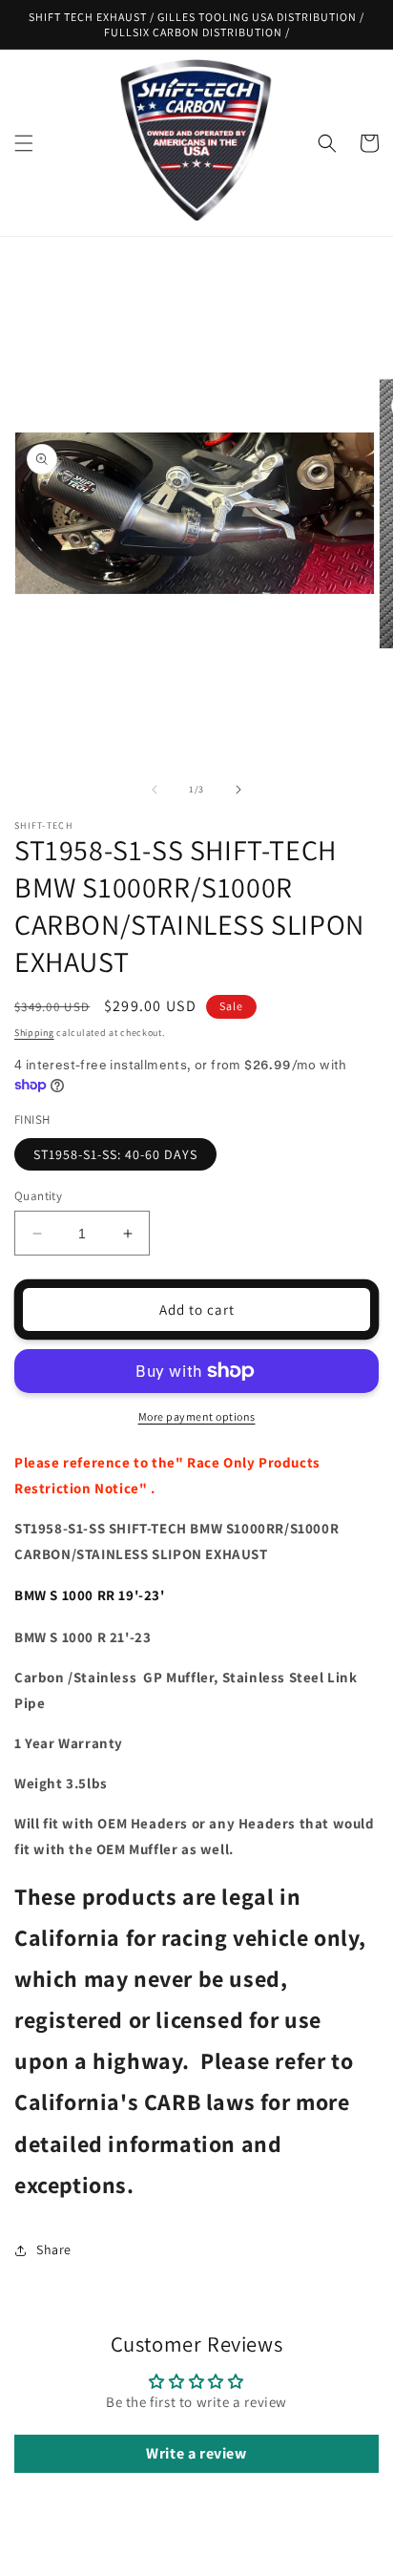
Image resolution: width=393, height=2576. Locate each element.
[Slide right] (238, 790)
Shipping (34, 1033)
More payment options (197, 1416)
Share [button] (54, 2249)
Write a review (196, 2453)
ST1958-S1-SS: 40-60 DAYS (115, 1154)
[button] (24, 143)
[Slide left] (155, 790)
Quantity (38, 1196)
